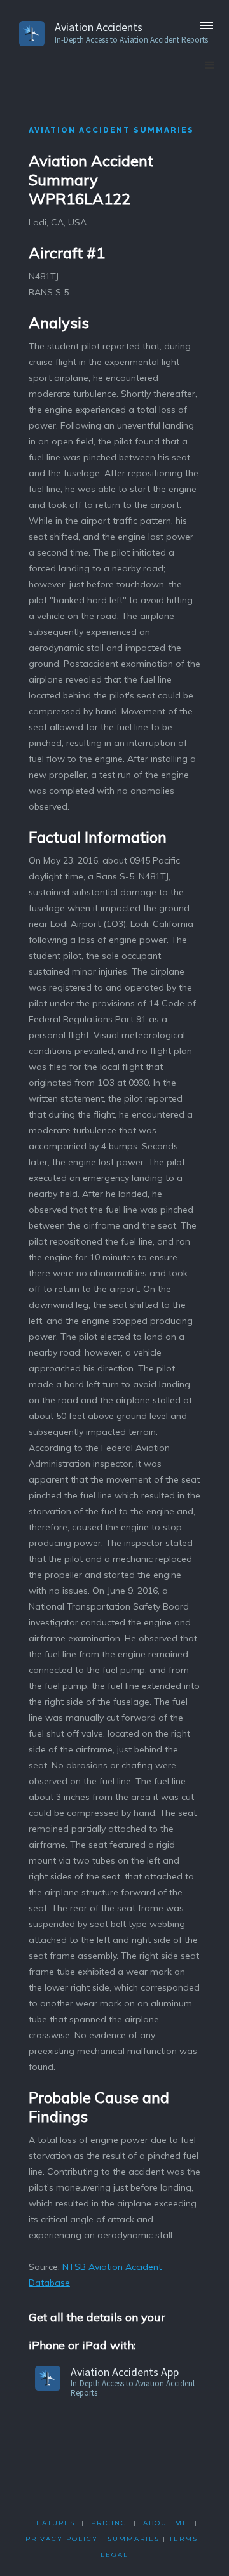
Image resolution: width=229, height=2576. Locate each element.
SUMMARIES (134, 2539)
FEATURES (53, 2523)
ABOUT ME (166, 2523)
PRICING (109, 2523)
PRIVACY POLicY (62, 2539)
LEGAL (114, 2555)
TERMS (184, 2539)
